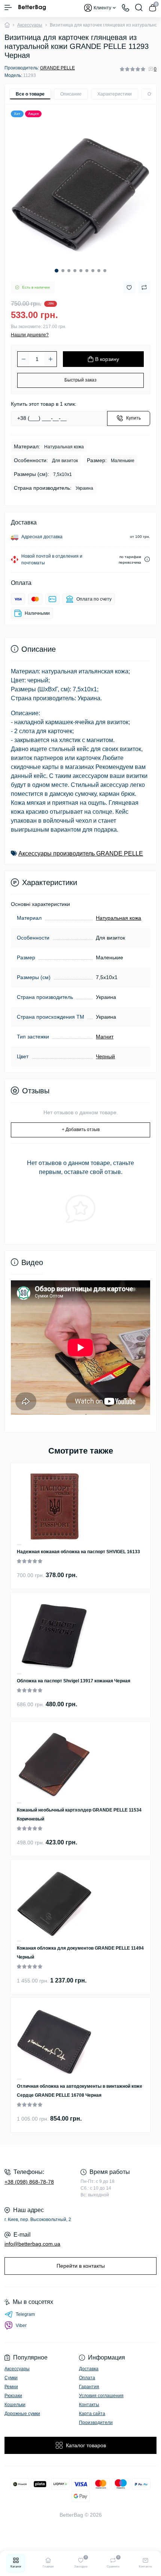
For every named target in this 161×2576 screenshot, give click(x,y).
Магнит (105, 1037)
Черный (105, 1056)
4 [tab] (75, 271)
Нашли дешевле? (30, 335)
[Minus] (24, 359)
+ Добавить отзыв (81, 1130)
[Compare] (19, 1545)
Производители (96, 2423)
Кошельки (15, 2405)
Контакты (89, 2405)
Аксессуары (30, 25)
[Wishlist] (19, 1544)
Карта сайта (92, 2414)
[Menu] (8, 7)
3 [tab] (69, 271)
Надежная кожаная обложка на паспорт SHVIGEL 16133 (78, 1552)
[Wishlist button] (129, 288)
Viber (21, 2326)
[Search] (139, 7)
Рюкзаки (13, 2396)
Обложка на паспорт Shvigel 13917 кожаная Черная (74, 1681)
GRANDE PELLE (57, 68)
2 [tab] (63, 271)
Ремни (11, 2387)
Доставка (89, 2369)
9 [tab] (105, 271)
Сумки (11, 2378)
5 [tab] (81, 271)
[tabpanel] (80, 193)
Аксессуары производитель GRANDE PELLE (81, 854)
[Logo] (32, 7)
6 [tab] (87, 271)
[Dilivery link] (147, 559)
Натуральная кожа (119, 918)
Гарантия (89, 2387)
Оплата (87, 2378)
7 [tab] (93, 271)
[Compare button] (144, 287)
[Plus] (51, 359)
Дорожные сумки (22, 2414)
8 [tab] (99, 271)
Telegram (25, 2314)
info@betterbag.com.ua (32, 2244)
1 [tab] (57, 271)
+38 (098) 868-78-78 (29, 2182)
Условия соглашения (101, 2396)
